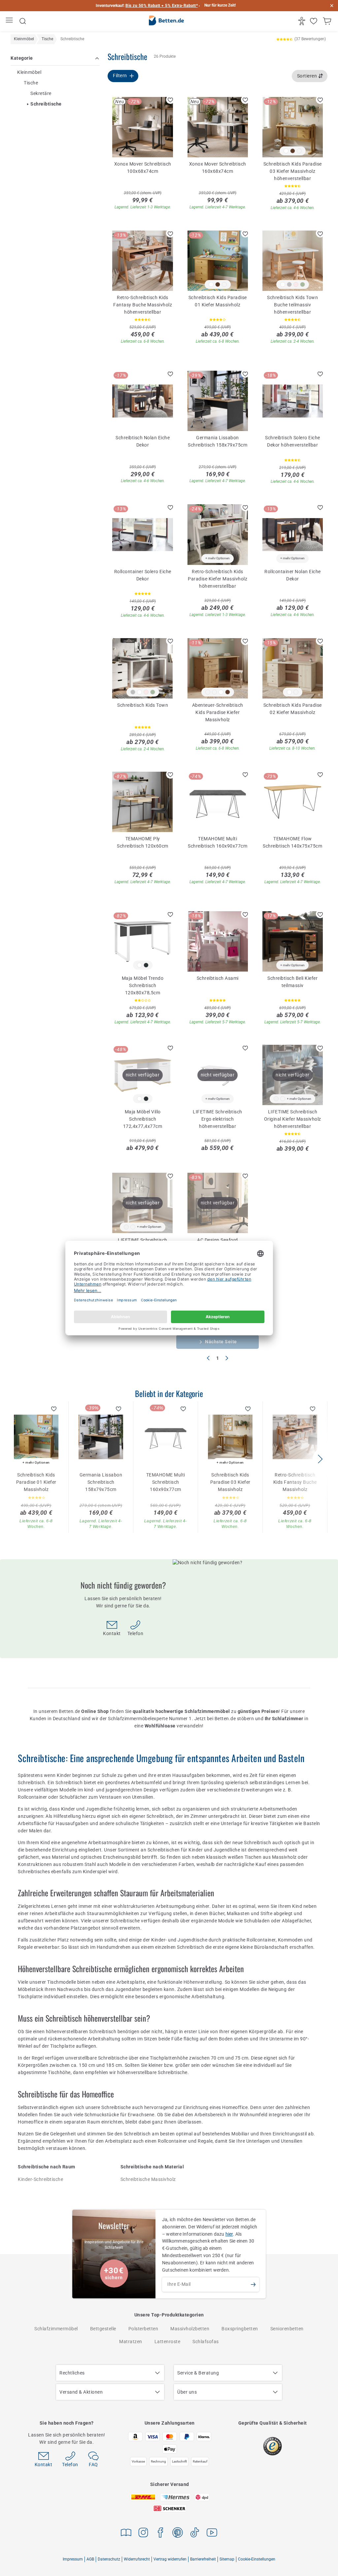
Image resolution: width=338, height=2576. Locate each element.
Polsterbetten (143, 2329)
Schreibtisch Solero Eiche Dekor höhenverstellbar (293, 441)
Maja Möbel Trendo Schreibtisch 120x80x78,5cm (143, 985)
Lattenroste (168, 2342)
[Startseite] (166, 21)
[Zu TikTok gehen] (195, 2534)
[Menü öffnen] (10, 21)
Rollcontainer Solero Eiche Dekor (143, 575)
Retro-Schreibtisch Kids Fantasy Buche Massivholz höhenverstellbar (143, 304)
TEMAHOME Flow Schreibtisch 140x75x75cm (292, 842)
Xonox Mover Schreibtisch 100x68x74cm (143, 168)
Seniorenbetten (287, 2329)
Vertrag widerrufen (170, 2559)
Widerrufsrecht (137, 2559)
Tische (31, 83)
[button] (320, 1459)
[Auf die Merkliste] (170, 100)
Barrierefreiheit (203, 2559)
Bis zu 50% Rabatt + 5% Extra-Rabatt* (162, 6)
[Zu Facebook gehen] (160, 2534)
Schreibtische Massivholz (148, 2179)
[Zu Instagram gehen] (143, 2534)
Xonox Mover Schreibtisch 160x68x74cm (218, 168)
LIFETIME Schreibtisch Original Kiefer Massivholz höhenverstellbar (293, 1119)
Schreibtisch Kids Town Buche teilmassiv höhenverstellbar (292, 304)
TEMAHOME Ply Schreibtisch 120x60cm (143, 842)
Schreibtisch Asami (218, 978)
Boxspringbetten (240, 2329)
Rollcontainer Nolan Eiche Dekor (293, 575)
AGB (90, 2559)
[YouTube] (212, 2534)
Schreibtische (46, 104)
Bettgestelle (103, 2329)
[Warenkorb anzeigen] (328, 21)
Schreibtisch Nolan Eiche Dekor (143, 441)
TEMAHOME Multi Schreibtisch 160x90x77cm (218, 842)
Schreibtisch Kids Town (143, 705)
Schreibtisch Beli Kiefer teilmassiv (292, 982)
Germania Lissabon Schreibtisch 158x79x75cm (218, 441)
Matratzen (131, 2342)
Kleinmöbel (29, 72)
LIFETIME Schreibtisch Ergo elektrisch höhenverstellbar (218, 1119)
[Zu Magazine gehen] (126, 2534)
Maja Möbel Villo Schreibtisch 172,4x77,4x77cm (143, 1119)
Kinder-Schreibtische (40, 2179)
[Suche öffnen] (23, 21)
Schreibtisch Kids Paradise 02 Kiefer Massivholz (293, 709)
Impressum (73, 2559)
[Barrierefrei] (303, 21)
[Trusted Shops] (272, 2446)
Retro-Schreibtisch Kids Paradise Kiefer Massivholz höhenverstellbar (218, 578)
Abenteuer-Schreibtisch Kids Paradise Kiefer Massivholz (218, 712)
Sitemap (227, 2559)
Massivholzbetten (190, 2329)
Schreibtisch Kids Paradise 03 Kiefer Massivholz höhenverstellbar (293, 171)
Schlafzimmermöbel (56, 2329)
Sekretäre (41, 93)
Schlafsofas (206, 2342)
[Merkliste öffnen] (314, 21)
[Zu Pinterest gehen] (178, 2534)
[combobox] (310, 76)
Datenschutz (109, 2559)
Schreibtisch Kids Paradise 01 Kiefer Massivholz (218, 301)
